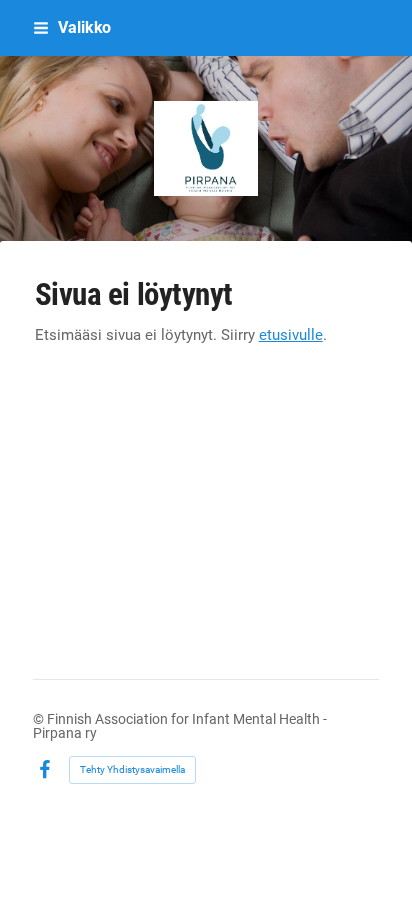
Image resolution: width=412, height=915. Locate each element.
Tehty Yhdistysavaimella (132, 769)
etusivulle (291, 335)
